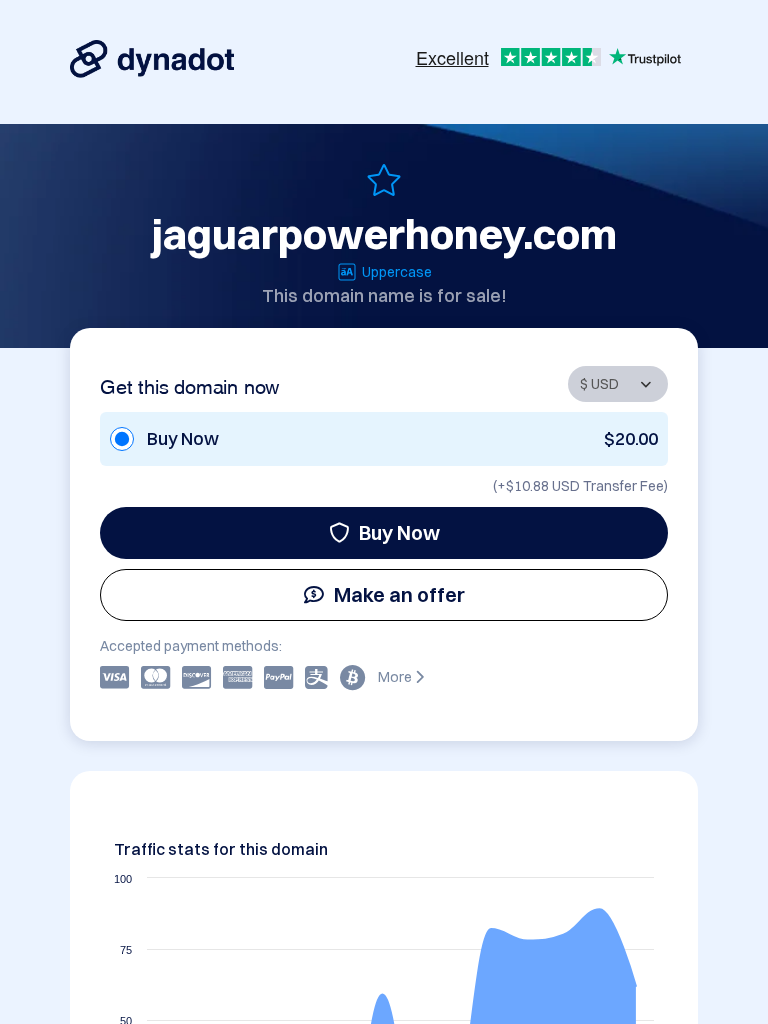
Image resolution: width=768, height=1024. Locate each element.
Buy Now (399, 532)
